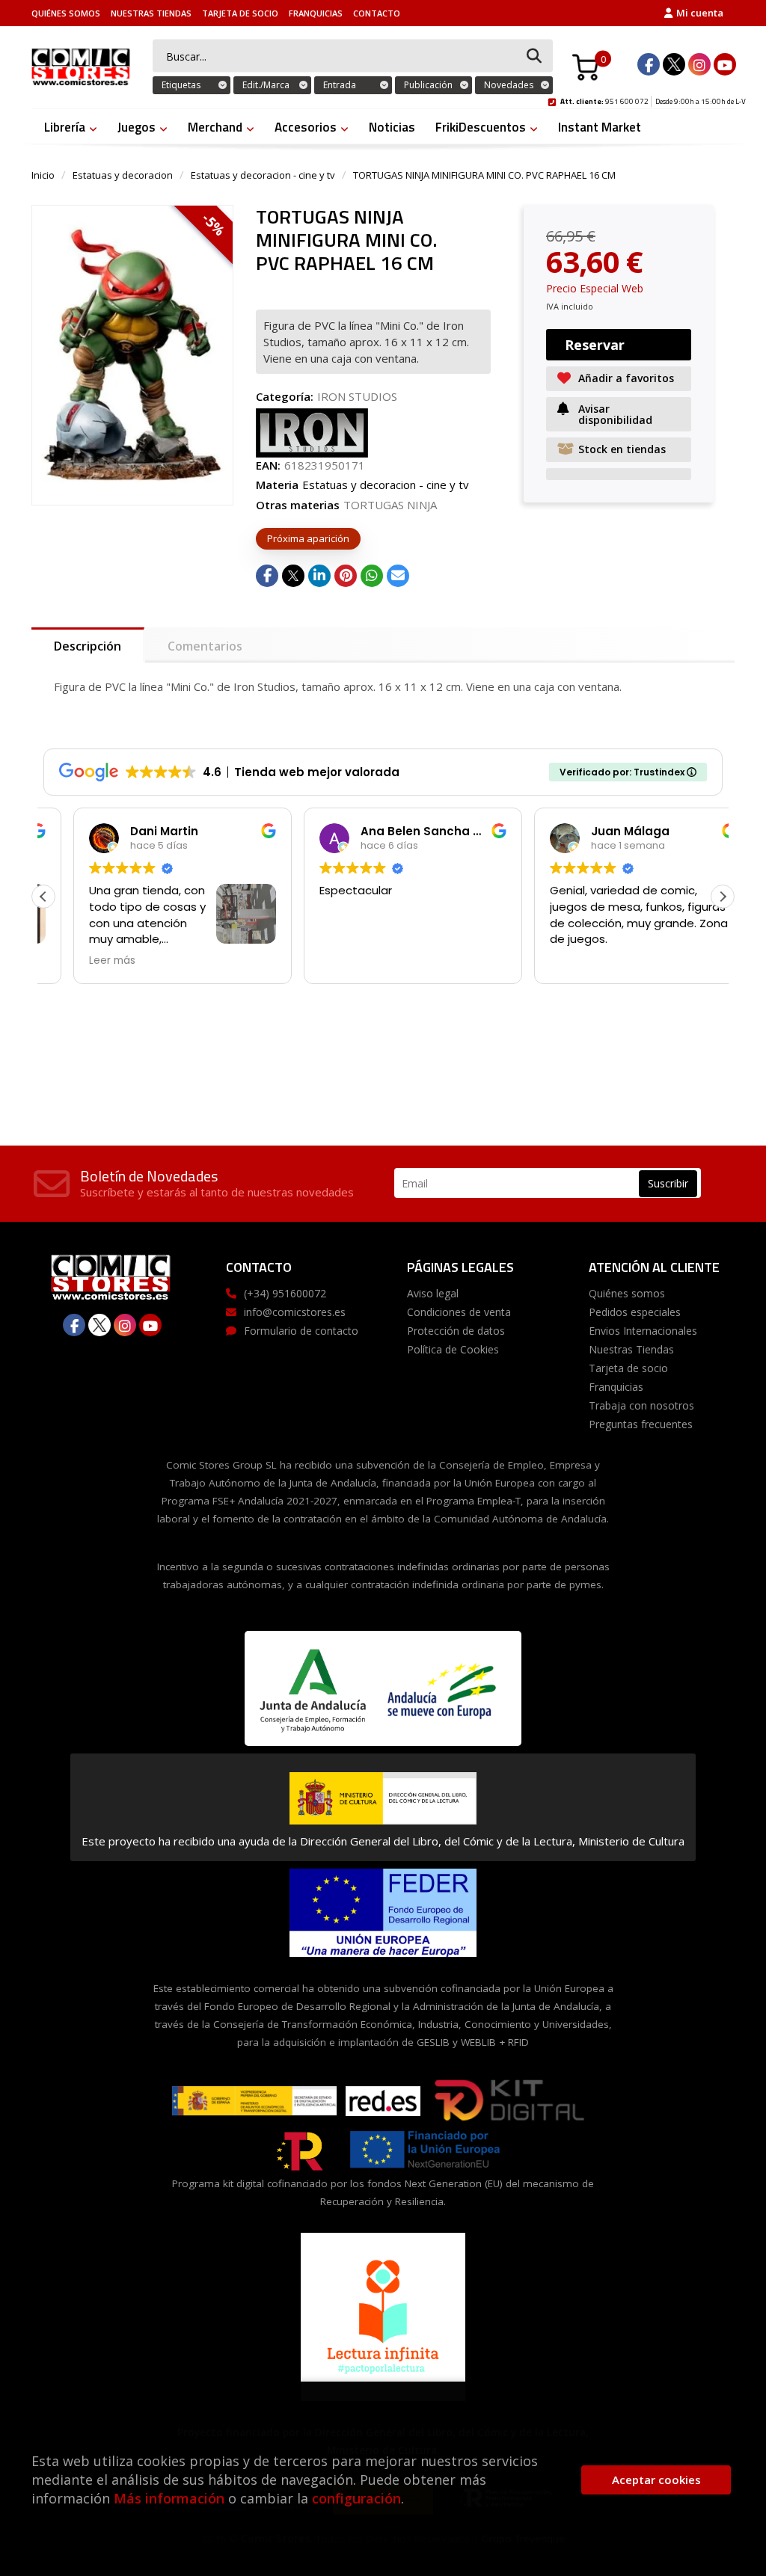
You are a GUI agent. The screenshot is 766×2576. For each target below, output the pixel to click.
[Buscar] (534, 56)
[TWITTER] (674, 64)
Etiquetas (181, 85)
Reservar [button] (595, 345)
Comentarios (205, 646)
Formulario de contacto (301, 1331)
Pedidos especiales (635, 1312)
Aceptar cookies (656, 2480)
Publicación (428, 85)
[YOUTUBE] (725, 64)
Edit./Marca (266, 85)
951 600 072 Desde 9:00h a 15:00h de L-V (653, 99)
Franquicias (316, 13)
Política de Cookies (453, 1349)
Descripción (88, 646)
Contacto (377, 13)
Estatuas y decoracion (123, 175)
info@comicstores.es (295, 1312)
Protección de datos (456, 1331)
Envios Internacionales (643, 1331)
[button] (723, 897)
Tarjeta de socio (240, 13)
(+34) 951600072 (285, 1293)
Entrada (340, 85)
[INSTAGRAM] (699, 64)
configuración (356, 2498)
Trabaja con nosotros (641, 1405)
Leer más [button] (82, 961)
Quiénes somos (66, 13)
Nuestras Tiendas (151, 13)
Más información (169, 2498)
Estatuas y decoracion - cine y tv (263, 175)
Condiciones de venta (459, 1312)
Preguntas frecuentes (641, 1424)
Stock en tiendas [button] (622, 449)
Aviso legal (433, 1293)
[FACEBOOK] (649, 64)
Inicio (43, 175)
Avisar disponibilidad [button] (615, 414)
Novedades (509, 85)
